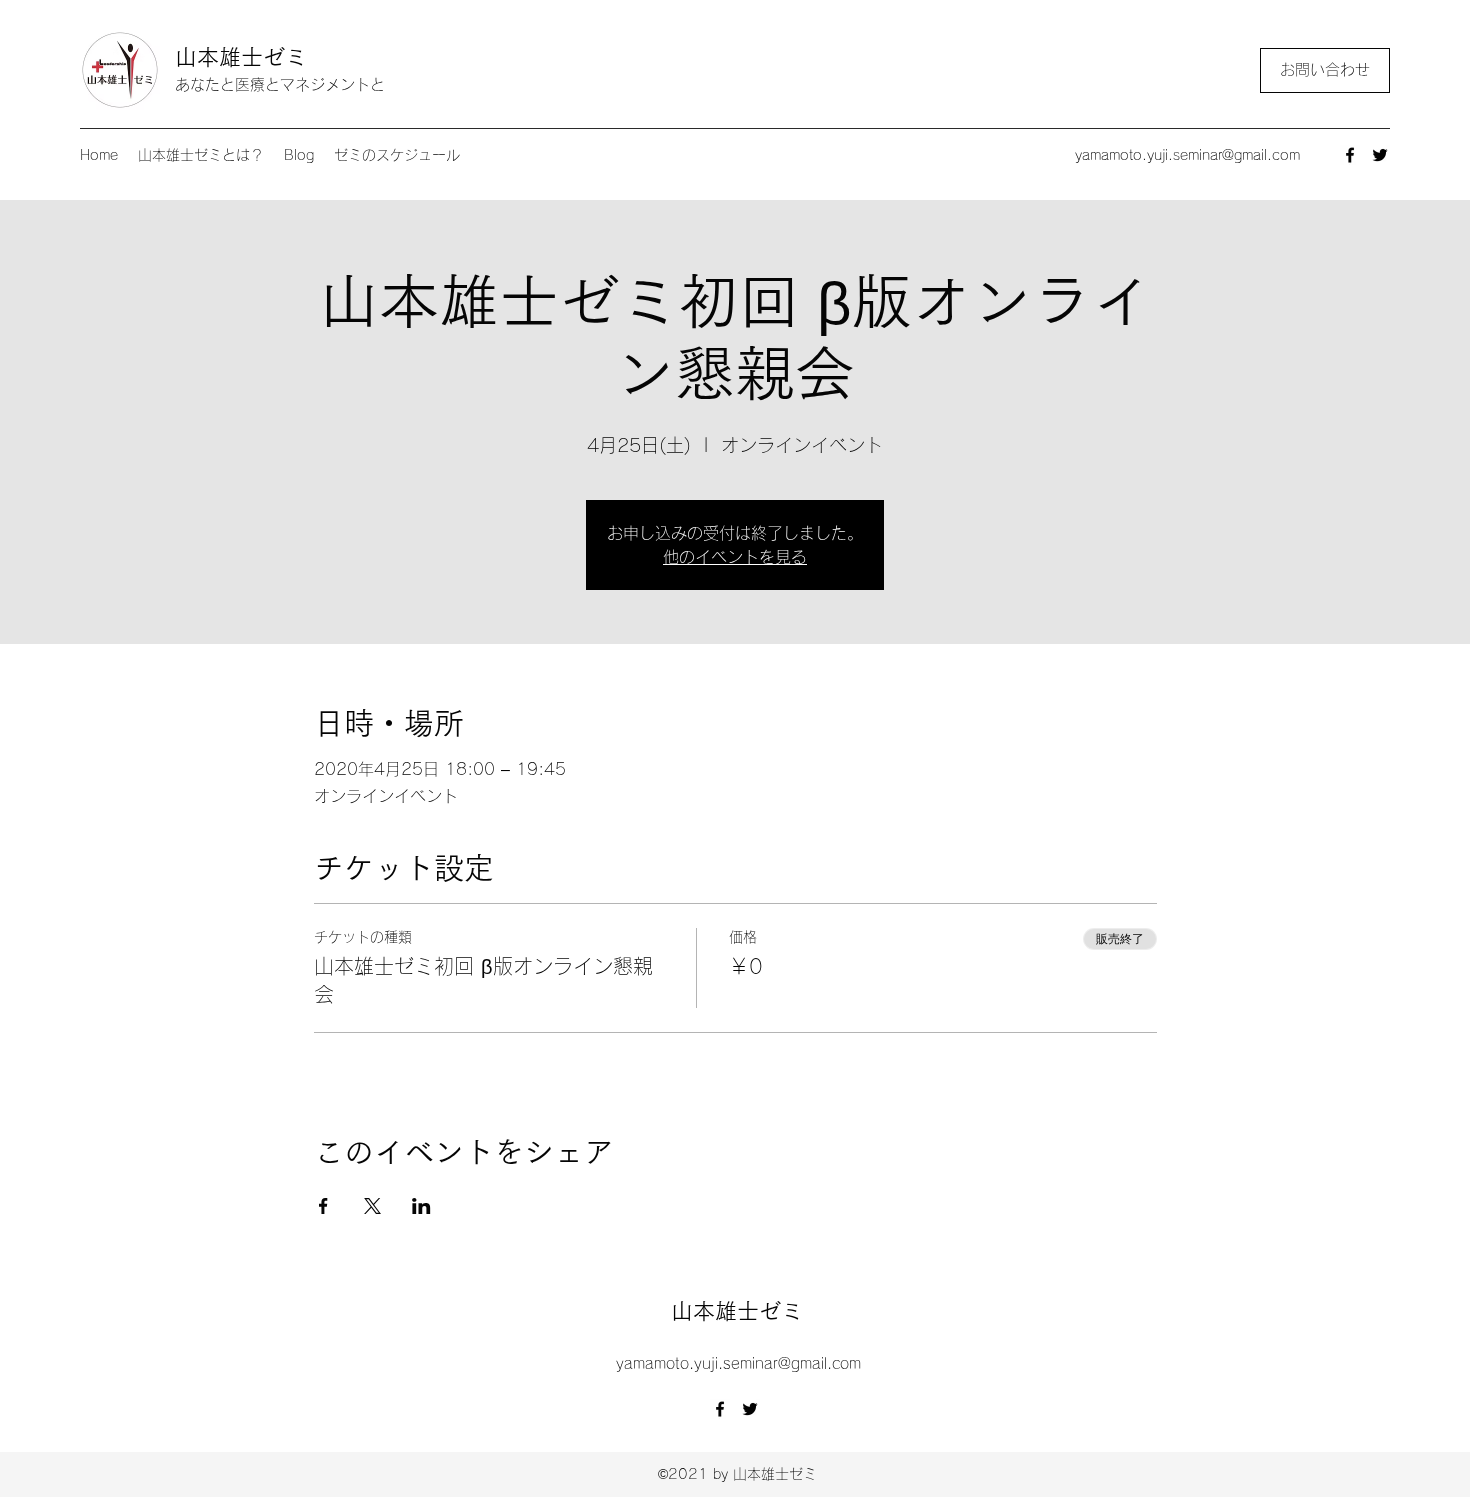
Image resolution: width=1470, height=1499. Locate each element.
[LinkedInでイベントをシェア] (421, 1206)
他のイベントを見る (735, 557)
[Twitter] (1380, 155)
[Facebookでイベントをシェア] (323, 1206)
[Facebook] (1350, 155)
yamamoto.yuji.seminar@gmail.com (1187, 155)
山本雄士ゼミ (241, 57)
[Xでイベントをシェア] (372, 1206)
